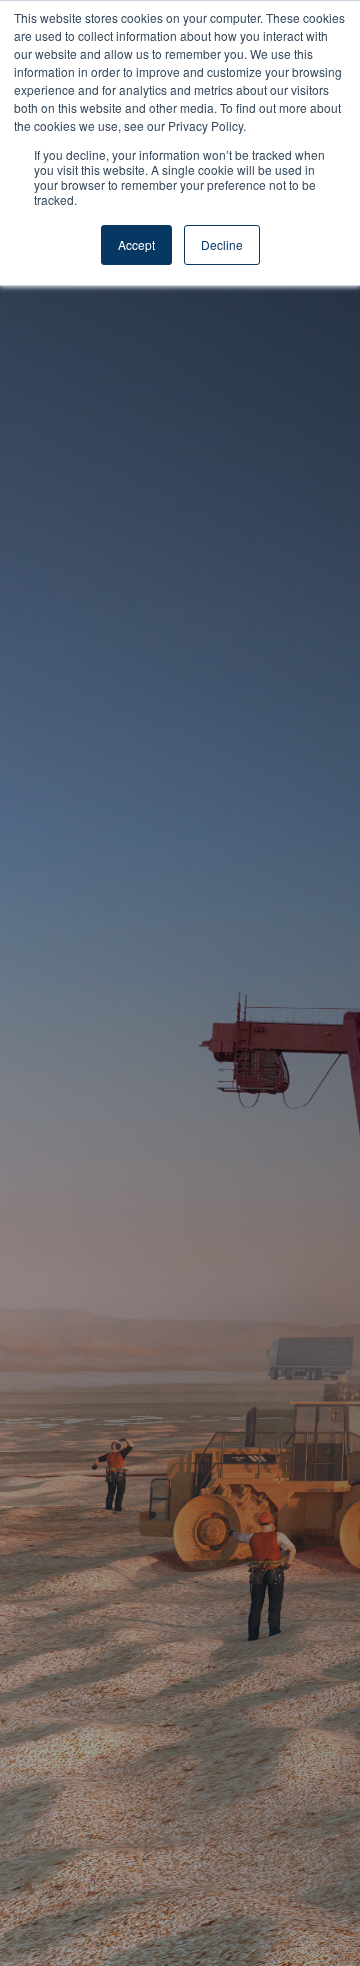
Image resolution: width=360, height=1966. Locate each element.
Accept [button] (136, 244)
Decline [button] (222, 244)
